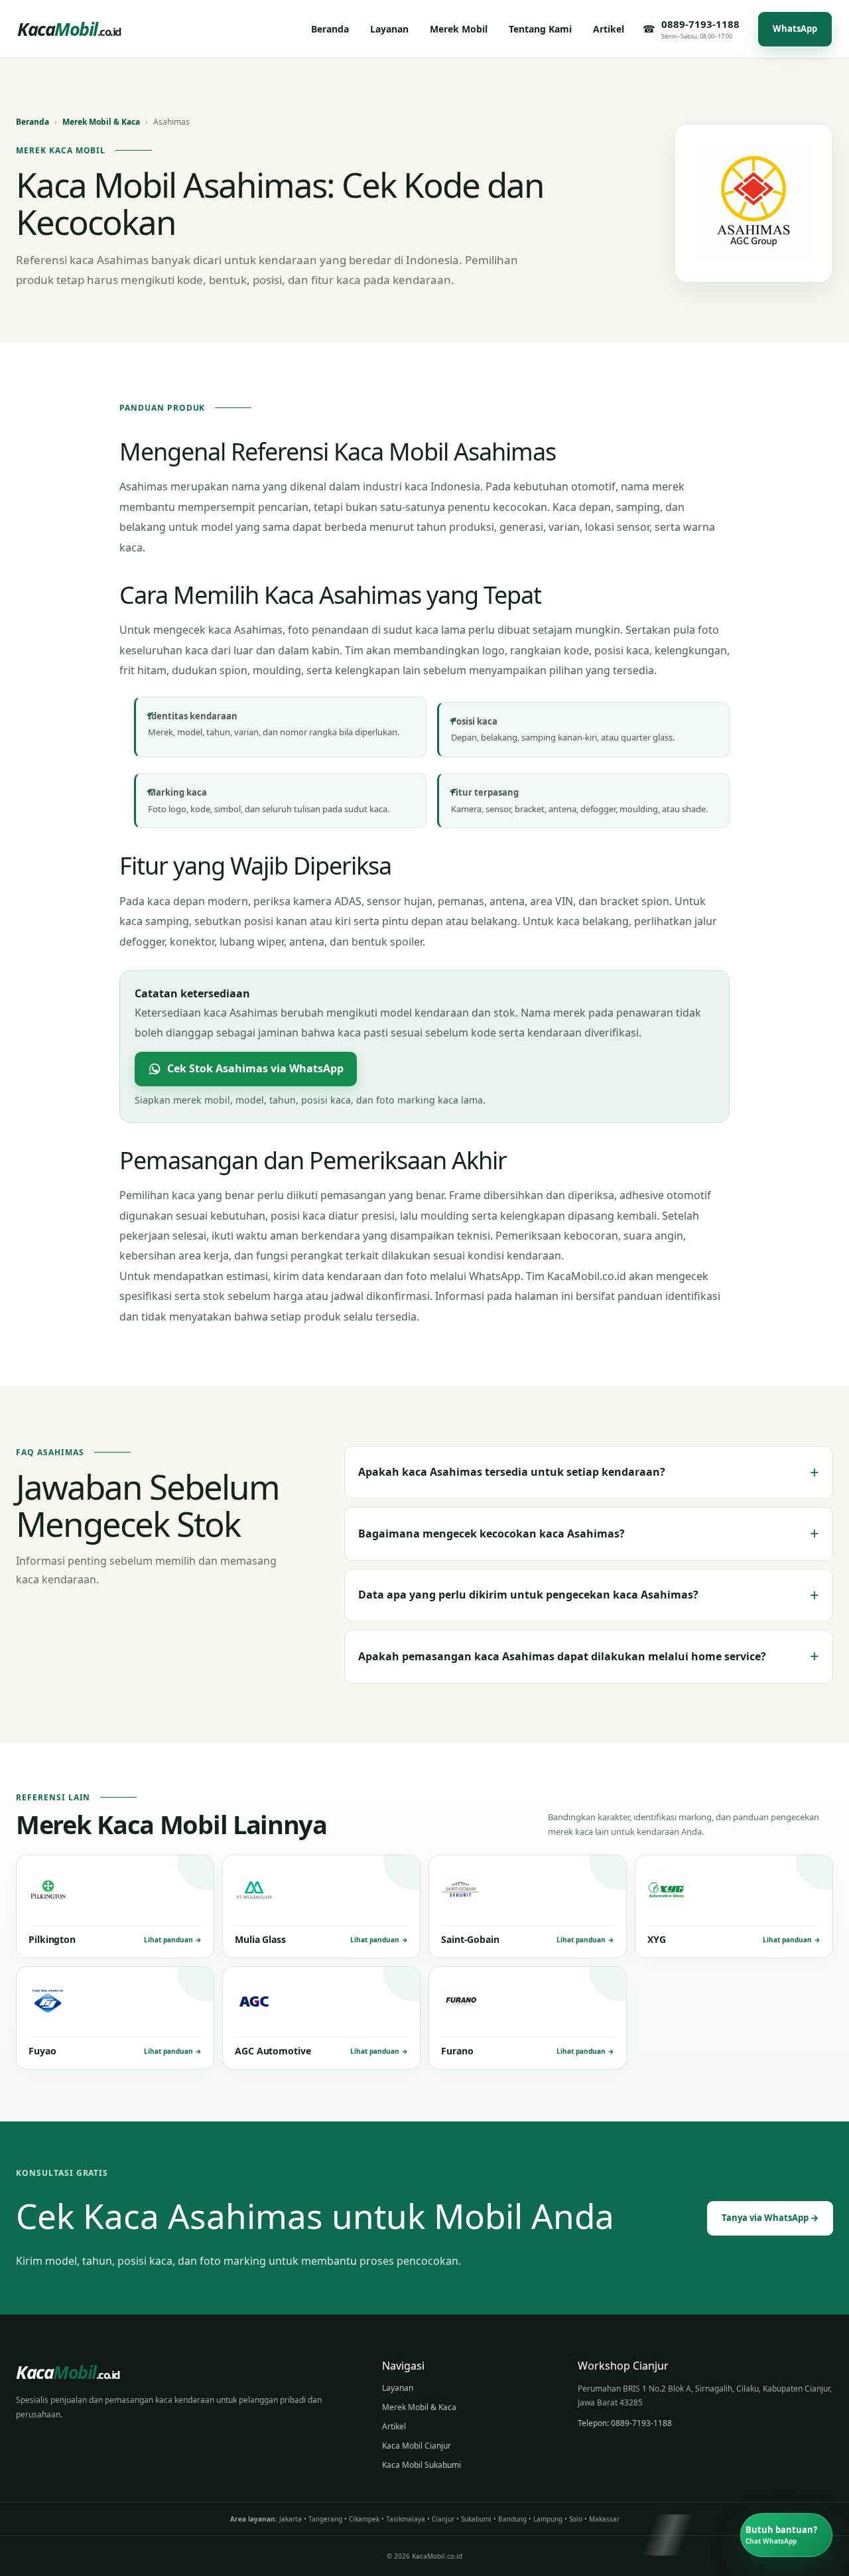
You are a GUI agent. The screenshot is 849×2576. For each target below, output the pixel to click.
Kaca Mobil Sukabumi (422, 2465)
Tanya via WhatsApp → (770, 2218)
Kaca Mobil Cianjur (417, 2446)
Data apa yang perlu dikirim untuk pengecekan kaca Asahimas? (589, 1595)
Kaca (69, 29)
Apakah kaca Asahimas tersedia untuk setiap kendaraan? (589, 1472)
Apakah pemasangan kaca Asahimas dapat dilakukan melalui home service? (589, 1656)
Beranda (33, 122)
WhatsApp (795, 29)
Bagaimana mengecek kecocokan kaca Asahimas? (589, 1533)
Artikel (394, 2426)
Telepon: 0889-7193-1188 (625, 2423)
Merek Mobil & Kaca (101, 122)
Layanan (398, 2388)
